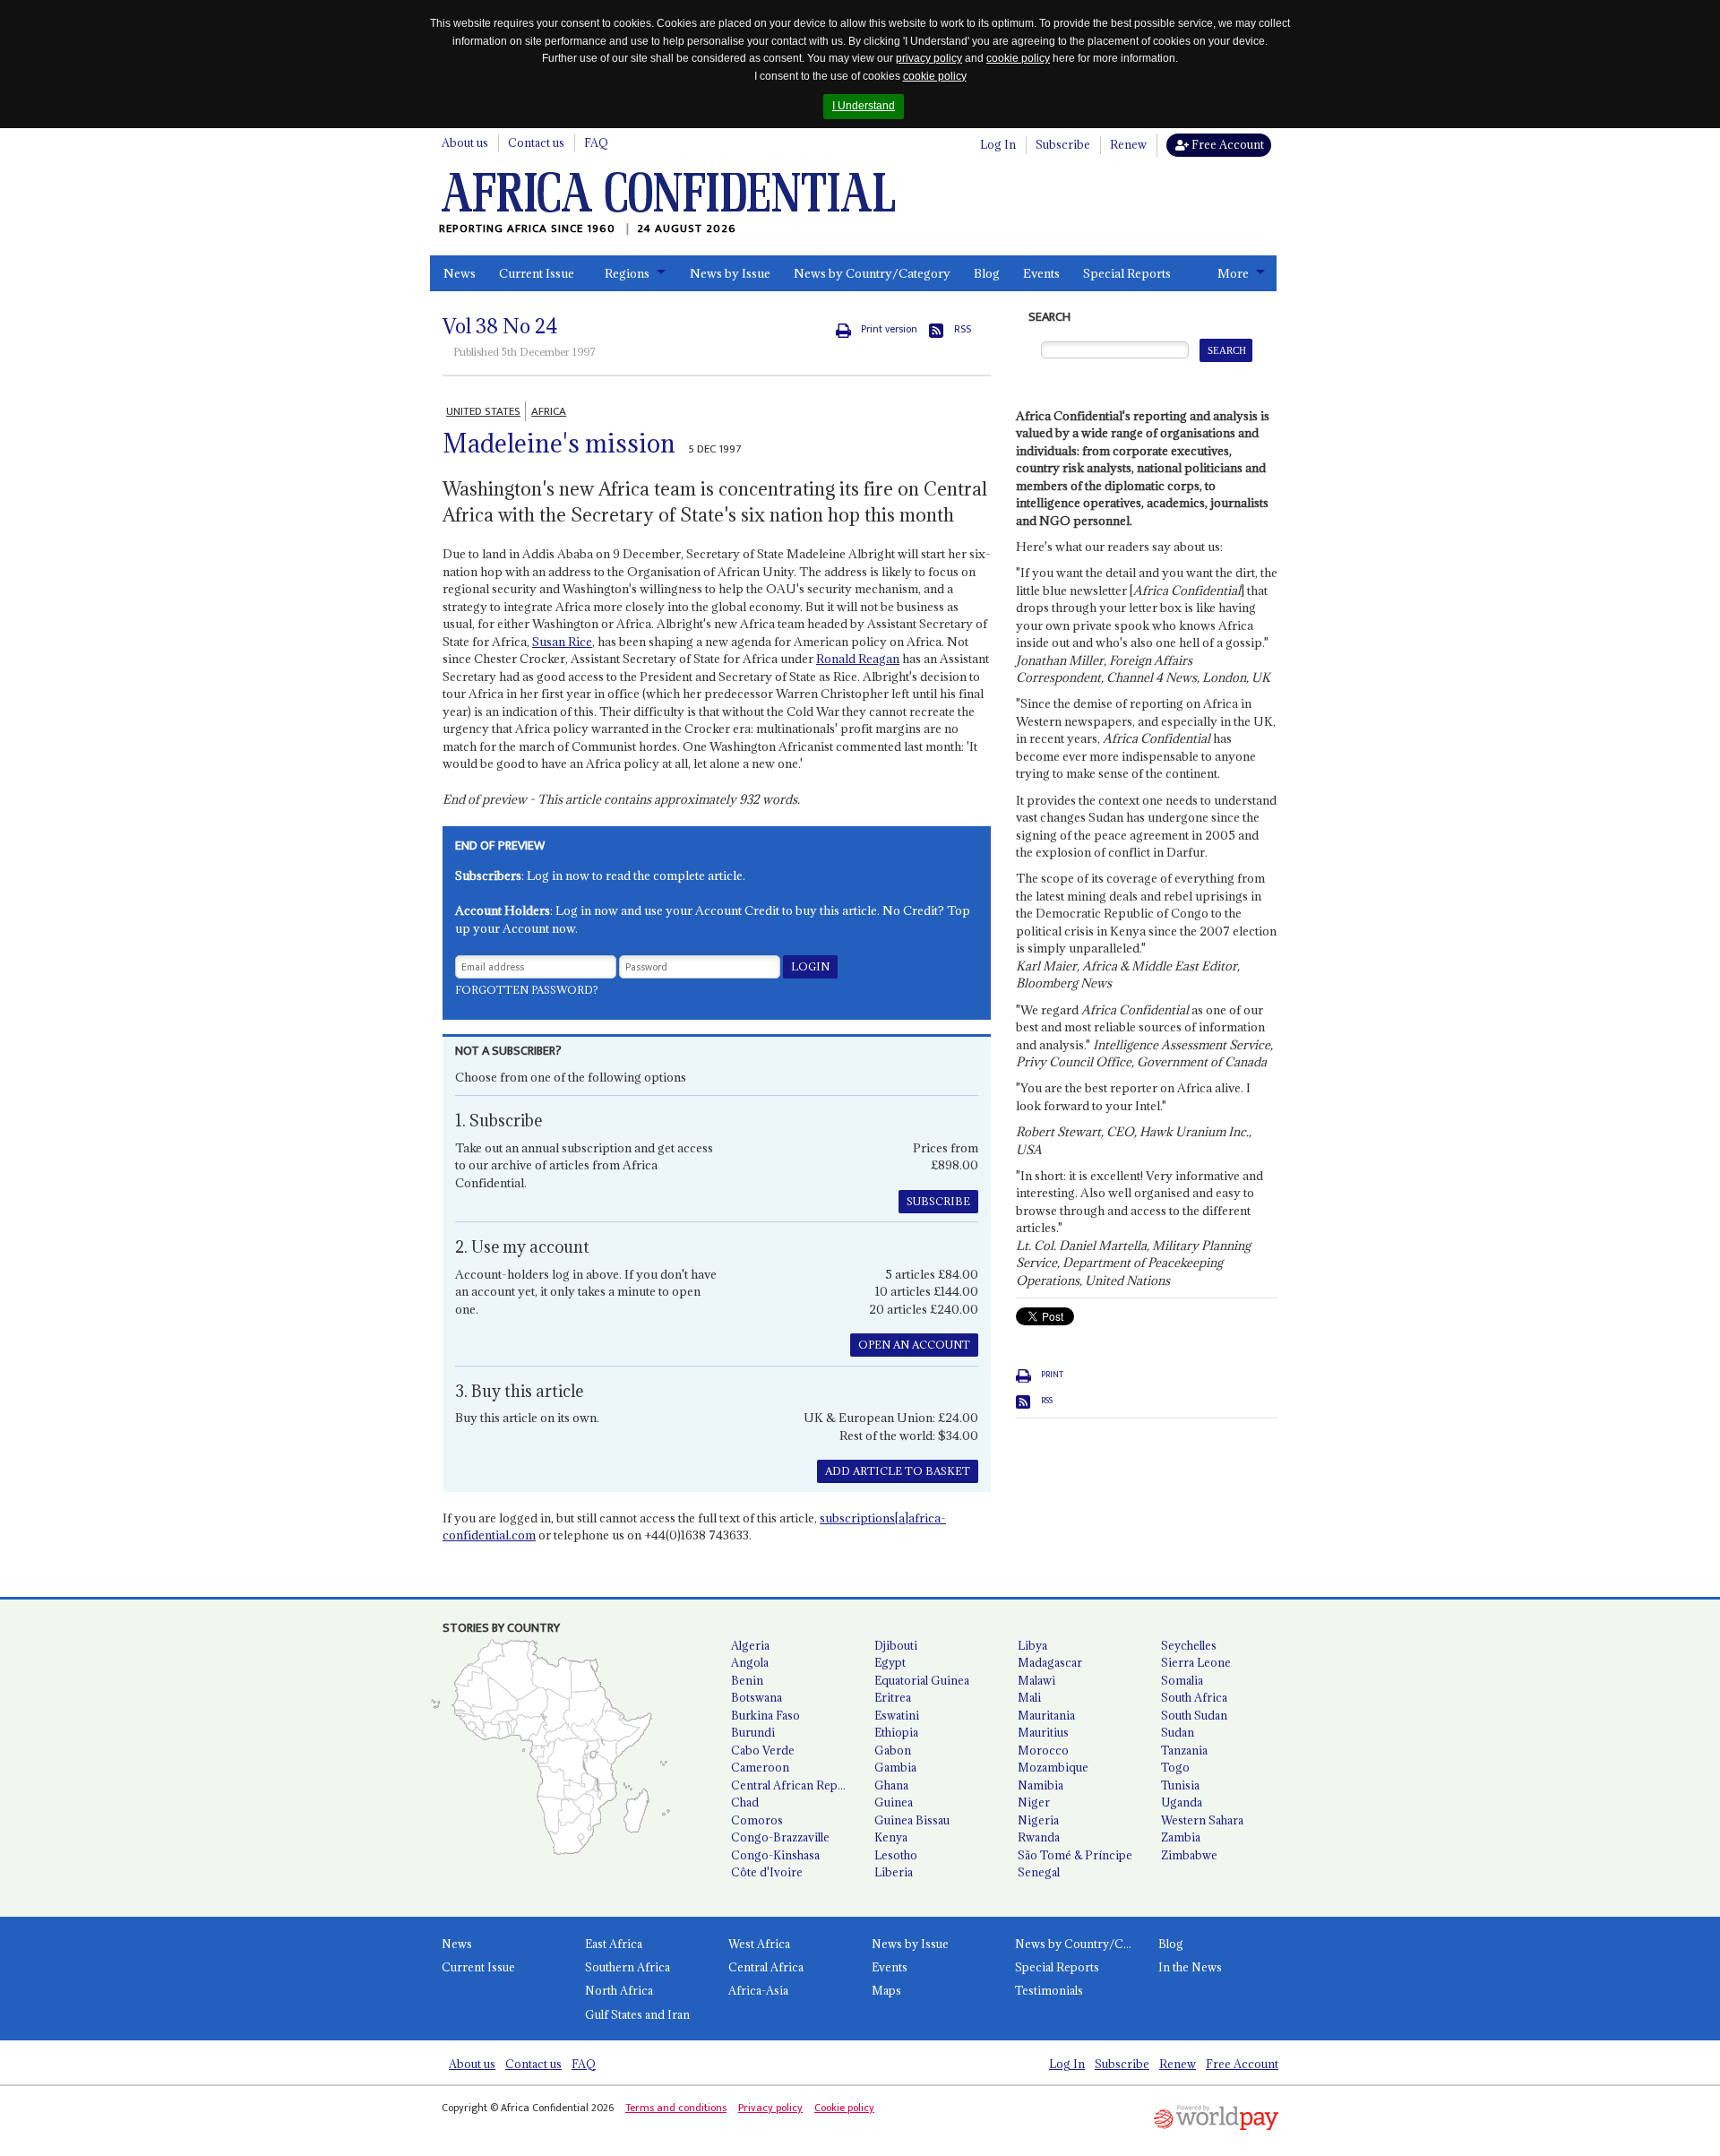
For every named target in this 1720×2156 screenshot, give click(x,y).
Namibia (1041, 1785)
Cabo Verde (763, 1750)
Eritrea (893, 1697)
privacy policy (929, 58)
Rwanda (1039, 1837)
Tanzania (1184, 1750)
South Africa (1194, 1697)
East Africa (614, 1944)
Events (1041, 273)
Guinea (894, 1802)
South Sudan (1194, 1715)
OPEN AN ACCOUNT (914, 1345)
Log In (998, 144)
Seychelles (1189, 1645)
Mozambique (1053, 1767)
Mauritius (1043, 1732)
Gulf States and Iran (637, 2014)
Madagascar (1050, 1662)
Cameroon (760, 1767)
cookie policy (1018, 58)
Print (1052, 1375)
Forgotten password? (527, 990)
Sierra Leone (1196, 1662)
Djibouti (896, 1645)
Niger (1034, 1802)
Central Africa (766, 1967)
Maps (886, 1990)
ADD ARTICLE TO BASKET (898, 1471)
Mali (1029, 1697)
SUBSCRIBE (938, 1201)
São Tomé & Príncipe (1075, 1855)
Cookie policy (844, 2108)
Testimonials (1049, 1990)
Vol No (500, 326)
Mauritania (1046, 1715)
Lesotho (896, 1855)
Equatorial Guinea (922, 1680)
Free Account (1226, 144)
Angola (750, 1662)
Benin (747, 1680)
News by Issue (730, 273)
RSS (963, 329)
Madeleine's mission (559, 444)
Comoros (757, 1820)
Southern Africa (628, 1967)
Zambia (1181, 1837)
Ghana (891, 1785)
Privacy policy (770, 2108)
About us (465, 142)
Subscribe (1063, 144)
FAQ (596, 142)
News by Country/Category (872, 273)
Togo (1175, 1767)
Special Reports (1127, 273)
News (460, 273)
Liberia (894, 1872)
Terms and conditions (676, 2108)
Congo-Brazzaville (780, 1837)
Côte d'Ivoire (767, 1872)
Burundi (753, 1732)
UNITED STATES (483, 411)
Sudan (1178, 1732)
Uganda (1182, 1802)
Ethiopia (896, 1732)
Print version (889, 329)
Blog (987, 273)
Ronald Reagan (858, 659)
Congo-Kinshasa (775, 1855)
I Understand (864, 106)
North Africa (619, 1990)
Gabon (893, 1750)
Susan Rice (562, 642)
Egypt (890, 1662)
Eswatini (897, 1715)
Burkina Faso (765, 1715)
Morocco (1043, 1750)
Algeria (750, 1645)
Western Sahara (1202, 1820)
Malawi (1036, 1680)
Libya (1032, 1645)
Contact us (536, 142)
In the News (1190, 1967)
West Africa (759, 1944)
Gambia (895, 1767)
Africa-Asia (758, 1990)
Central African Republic (795, 1785)
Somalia (1182, 1680)
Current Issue (537, 273)
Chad (745, 1802)
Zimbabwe (1189, 1855)
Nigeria (1038, 1820)
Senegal (1039, 1872)
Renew (1128, 144)
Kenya (891, 1837)
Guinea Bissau (912, 1820)
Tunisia (1180, 1785)
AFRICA (549, 411)
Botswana (757, 1697)
